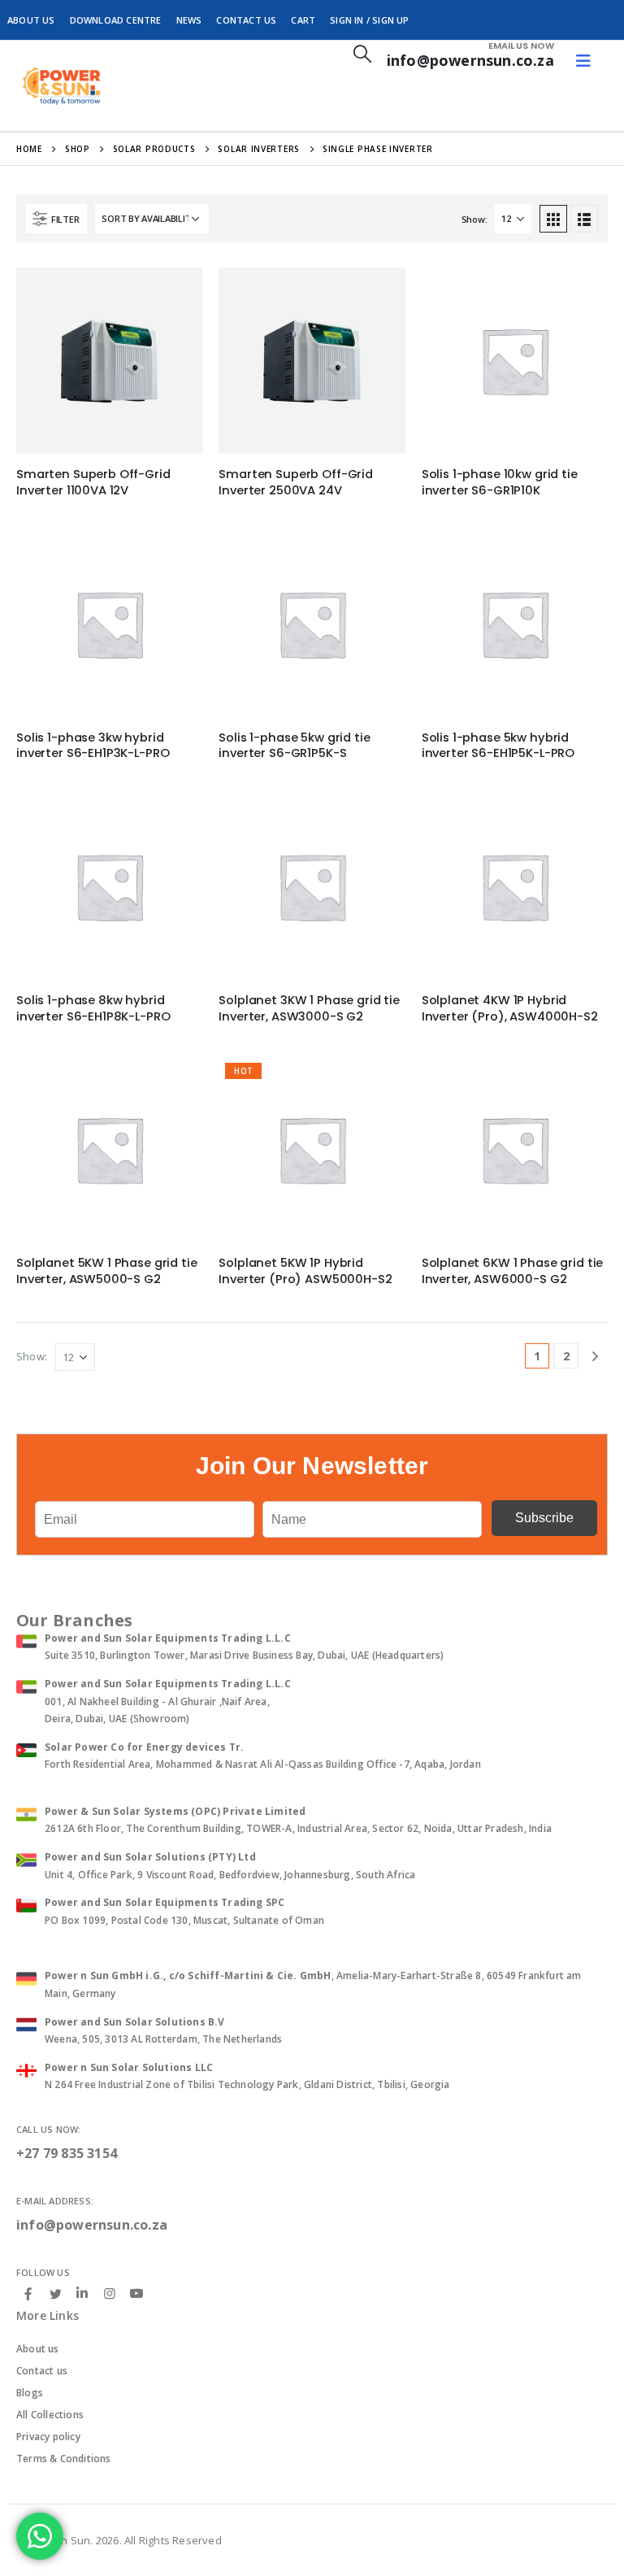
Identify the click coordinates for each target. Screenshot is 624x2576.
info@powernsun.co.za (92, 2225)
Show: (474, 219)
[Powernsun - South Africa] (61, 86)
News (189, 20)
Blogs (30, 2393)
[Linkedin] (82, 2294)
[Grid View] (553, 219)
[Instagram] (110, 2293)
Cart (303, 20)
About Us (31, 20)
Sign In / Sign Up (369, 20)
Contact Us (246, 20)
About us (38, 2349)
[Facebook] (28, 2293)
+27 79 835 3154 (67, 2153)
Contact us (42, 2371)
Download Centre (116, 20)
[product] (109, 361)
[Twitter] (55, 2293)
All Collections (50, 2415)
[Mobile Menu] (583, 61)
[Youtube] (136, 2294)
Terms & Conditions (64, 2459)
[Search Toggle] (362, 53)
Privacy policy (48, 2437)
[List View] (584, 219)
